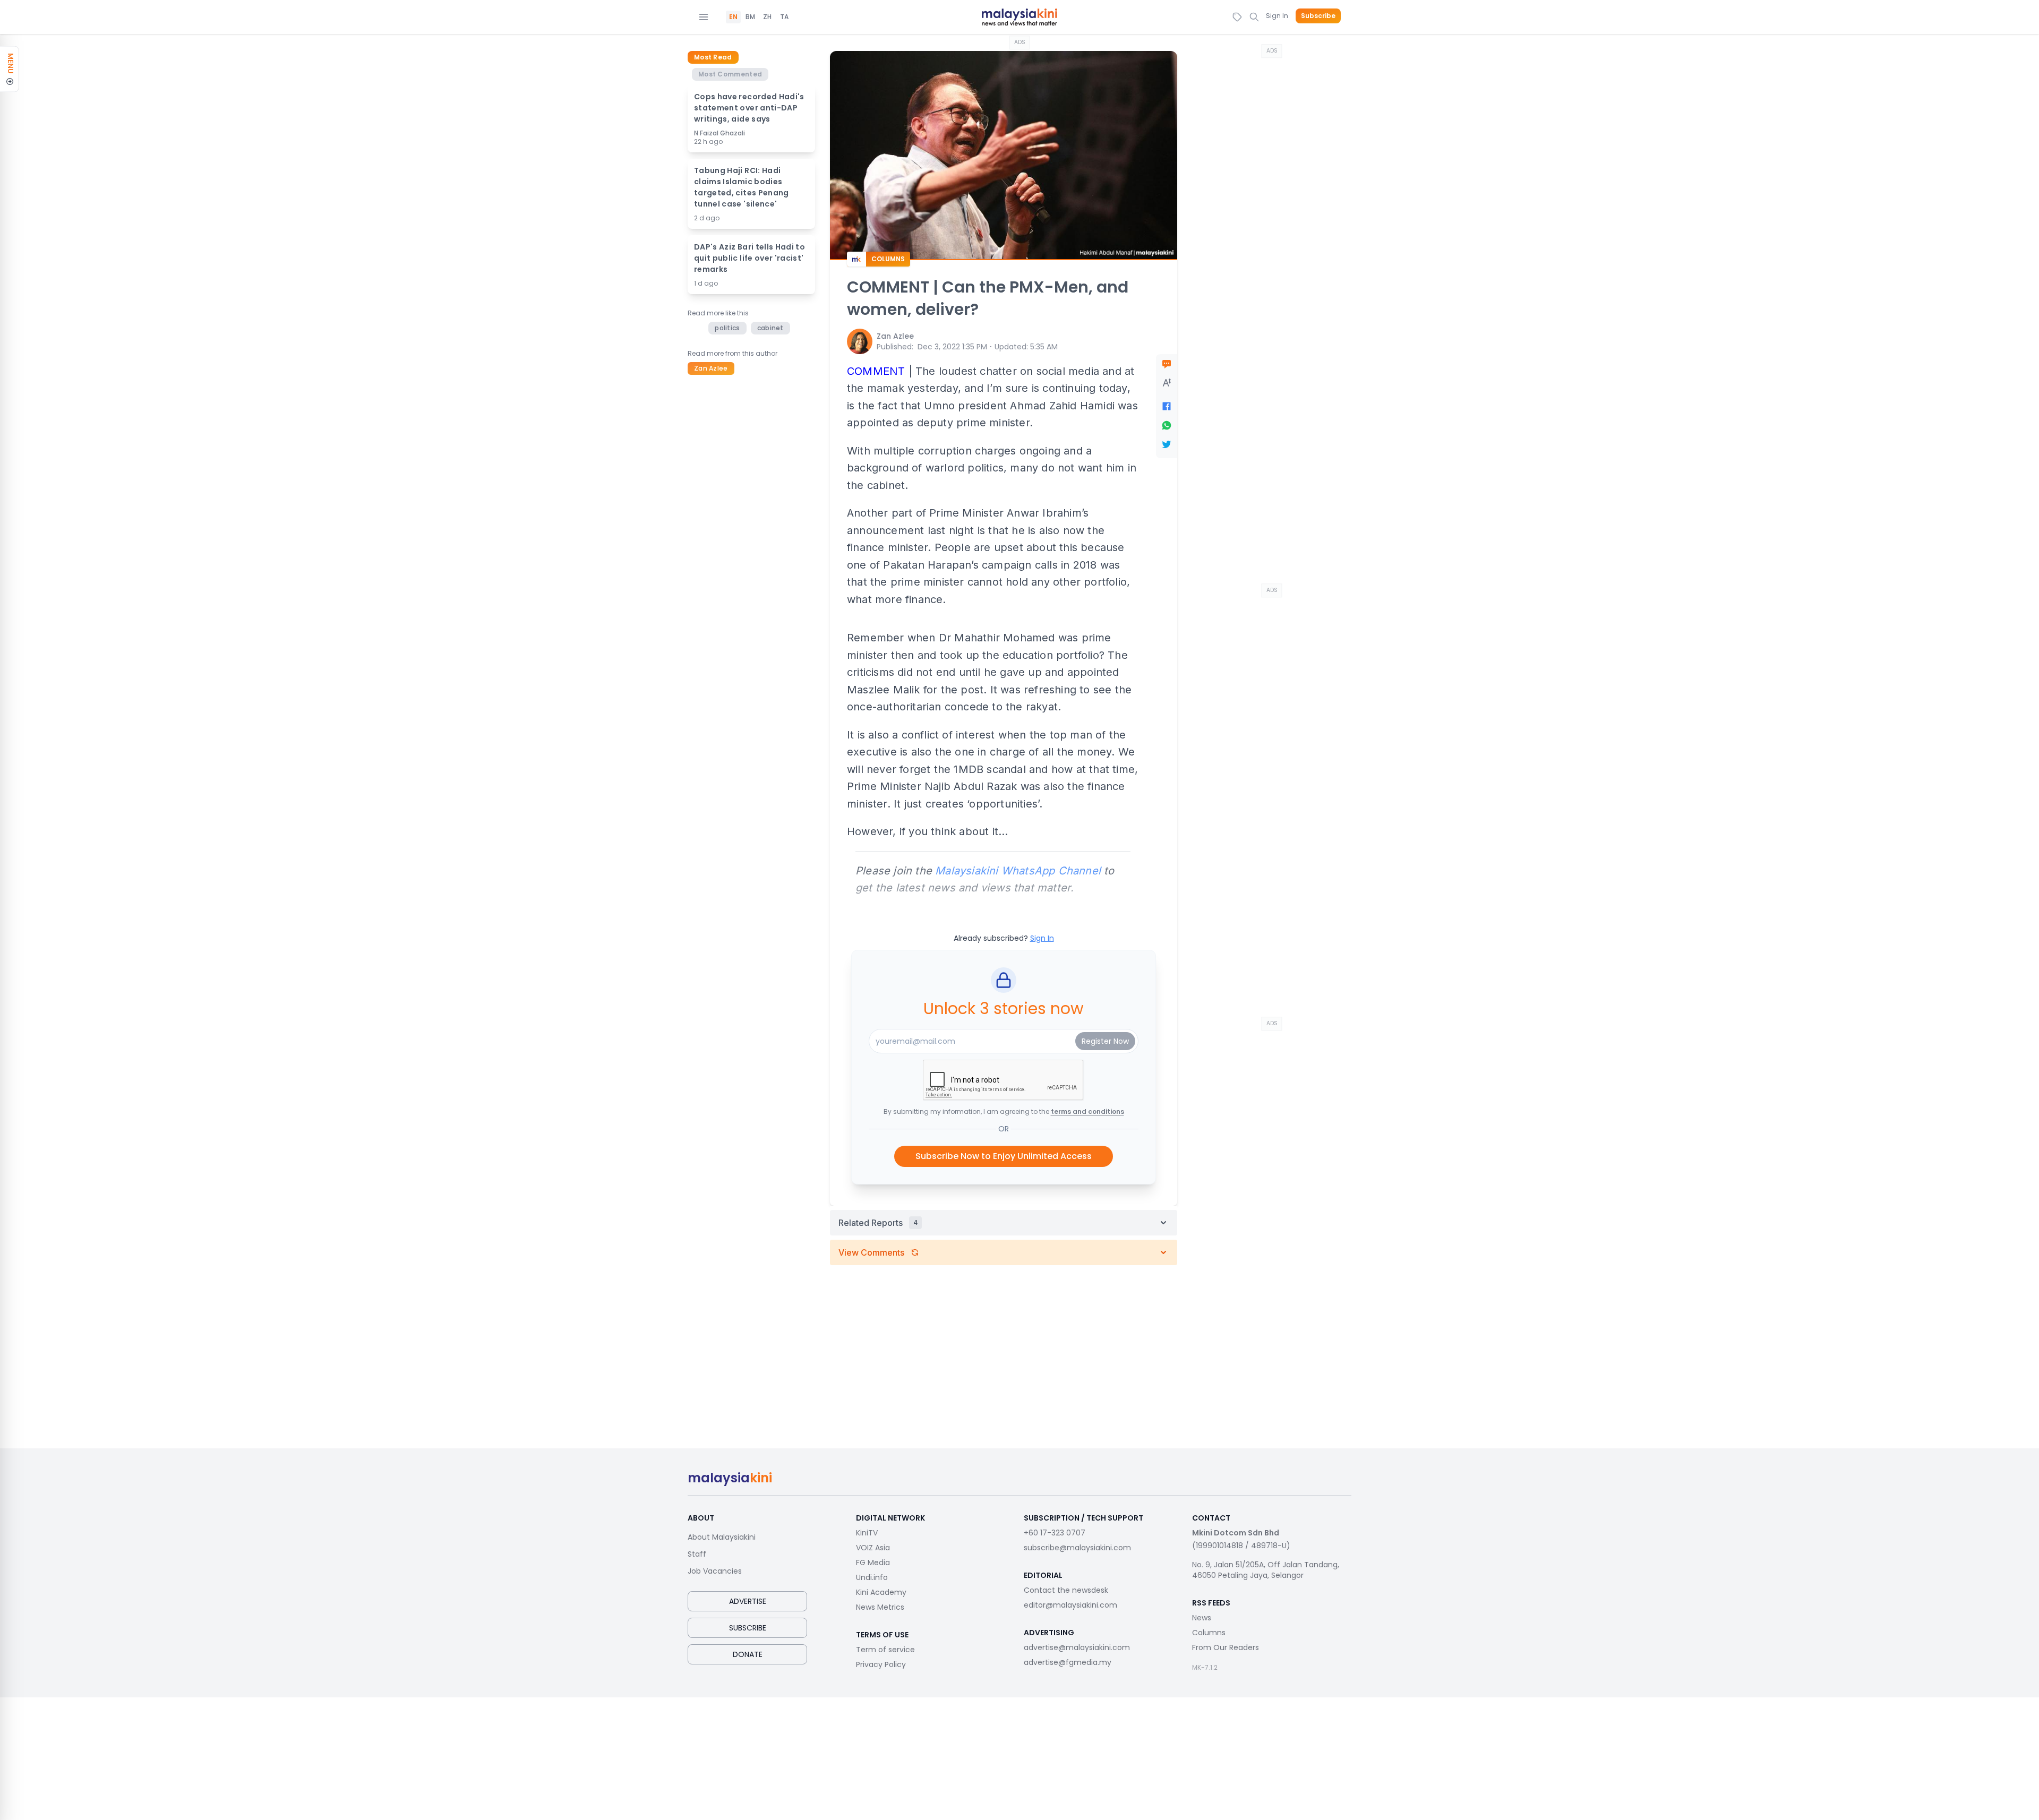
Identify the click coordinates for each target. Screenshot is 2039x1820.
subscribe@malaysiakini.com (1077, 1548)
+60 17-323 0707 (1055, 1533)
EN (733, 17)
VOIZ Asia (873, 1548)
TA (784, 17)
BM (750, 17)
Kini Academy (881, 1592)
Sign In (1277, 16)
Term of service (885, 1650)
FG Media (873, 1563)
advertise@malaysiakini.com (1077, 1647)
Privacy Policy (881, 1664)
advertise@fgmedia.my (1068, 1662)
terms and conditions (1087, 1111)
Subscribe (1318, 16)
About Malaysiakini (722, 1537)
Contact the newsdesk (1066, 1590)
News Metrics (880, 1607)
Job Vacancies (715, 1571)
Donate (748, 1654)
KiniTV (867, 1533)
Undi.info (872, 1577)
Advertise (748, 1601)
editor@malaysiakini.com (1070, 1605)
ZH (767, 17)
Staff (697, 1554)
